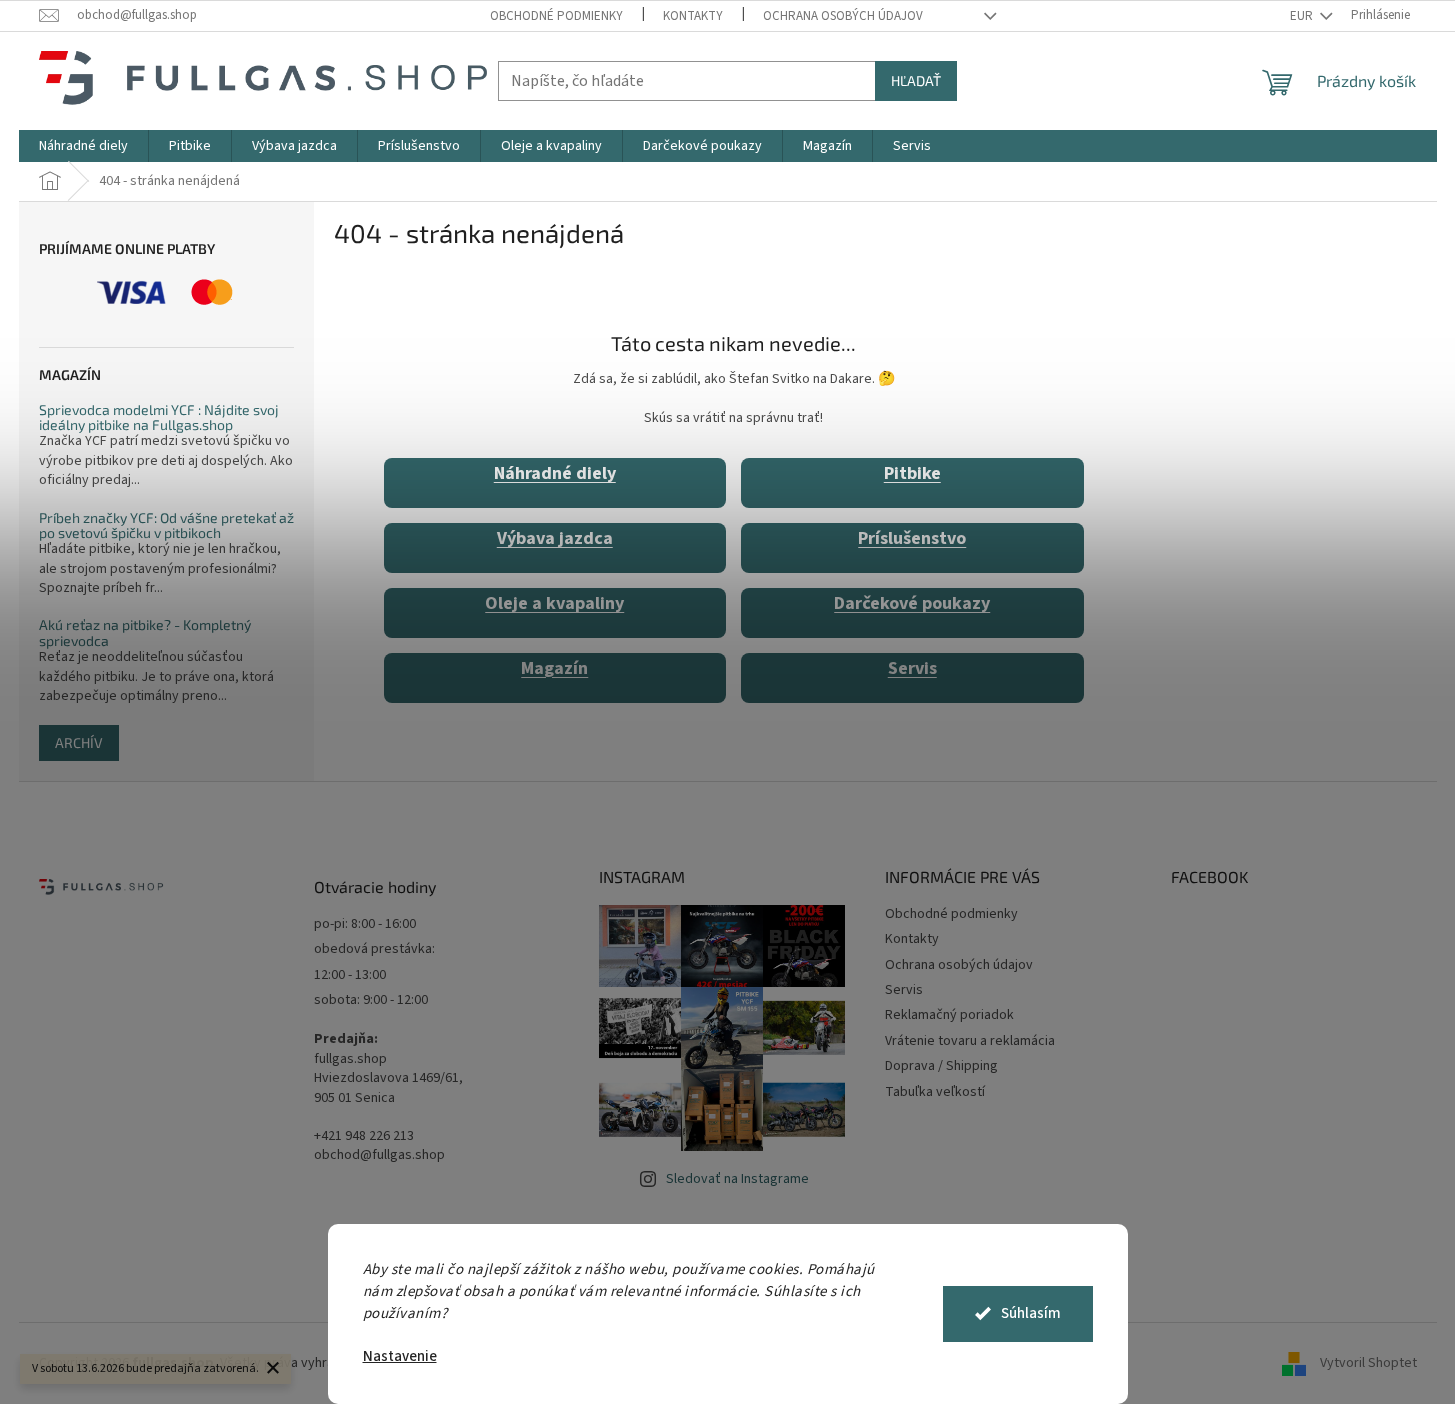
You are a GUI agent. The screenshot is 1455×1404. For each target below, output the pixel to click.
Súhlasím (1031, 1313)
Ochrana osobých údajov (843, 16)
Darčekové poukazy (912, 603)
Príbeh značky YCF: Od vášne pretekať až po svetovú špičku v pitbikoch (166, 525)
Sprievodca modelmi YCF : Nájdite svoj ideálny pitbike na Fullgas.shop (159, 417)
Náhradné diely (555, 473)
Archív (79, 742)
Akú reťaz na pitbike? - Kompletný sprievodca (145, 632)
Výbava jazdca (555, 538)
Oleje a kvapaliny (554, 603)
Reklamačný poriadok (949, 1015)
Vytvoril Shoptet (1368, 1363)
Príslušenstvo (912, 538)
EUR (1303, 16)
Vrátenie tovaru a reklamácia (970, 1041)
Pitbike (912, 473)
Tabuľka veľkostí (935, 1092)
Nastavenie (400, 1356)
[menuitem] (83, 146)
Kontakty (693, 16)
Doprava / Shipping (941, 1066)
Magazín (554, 668)
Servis (912, 668)
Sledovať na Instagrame (737, 1179)
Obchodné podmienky (556, 16)
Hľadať (916, 80)
